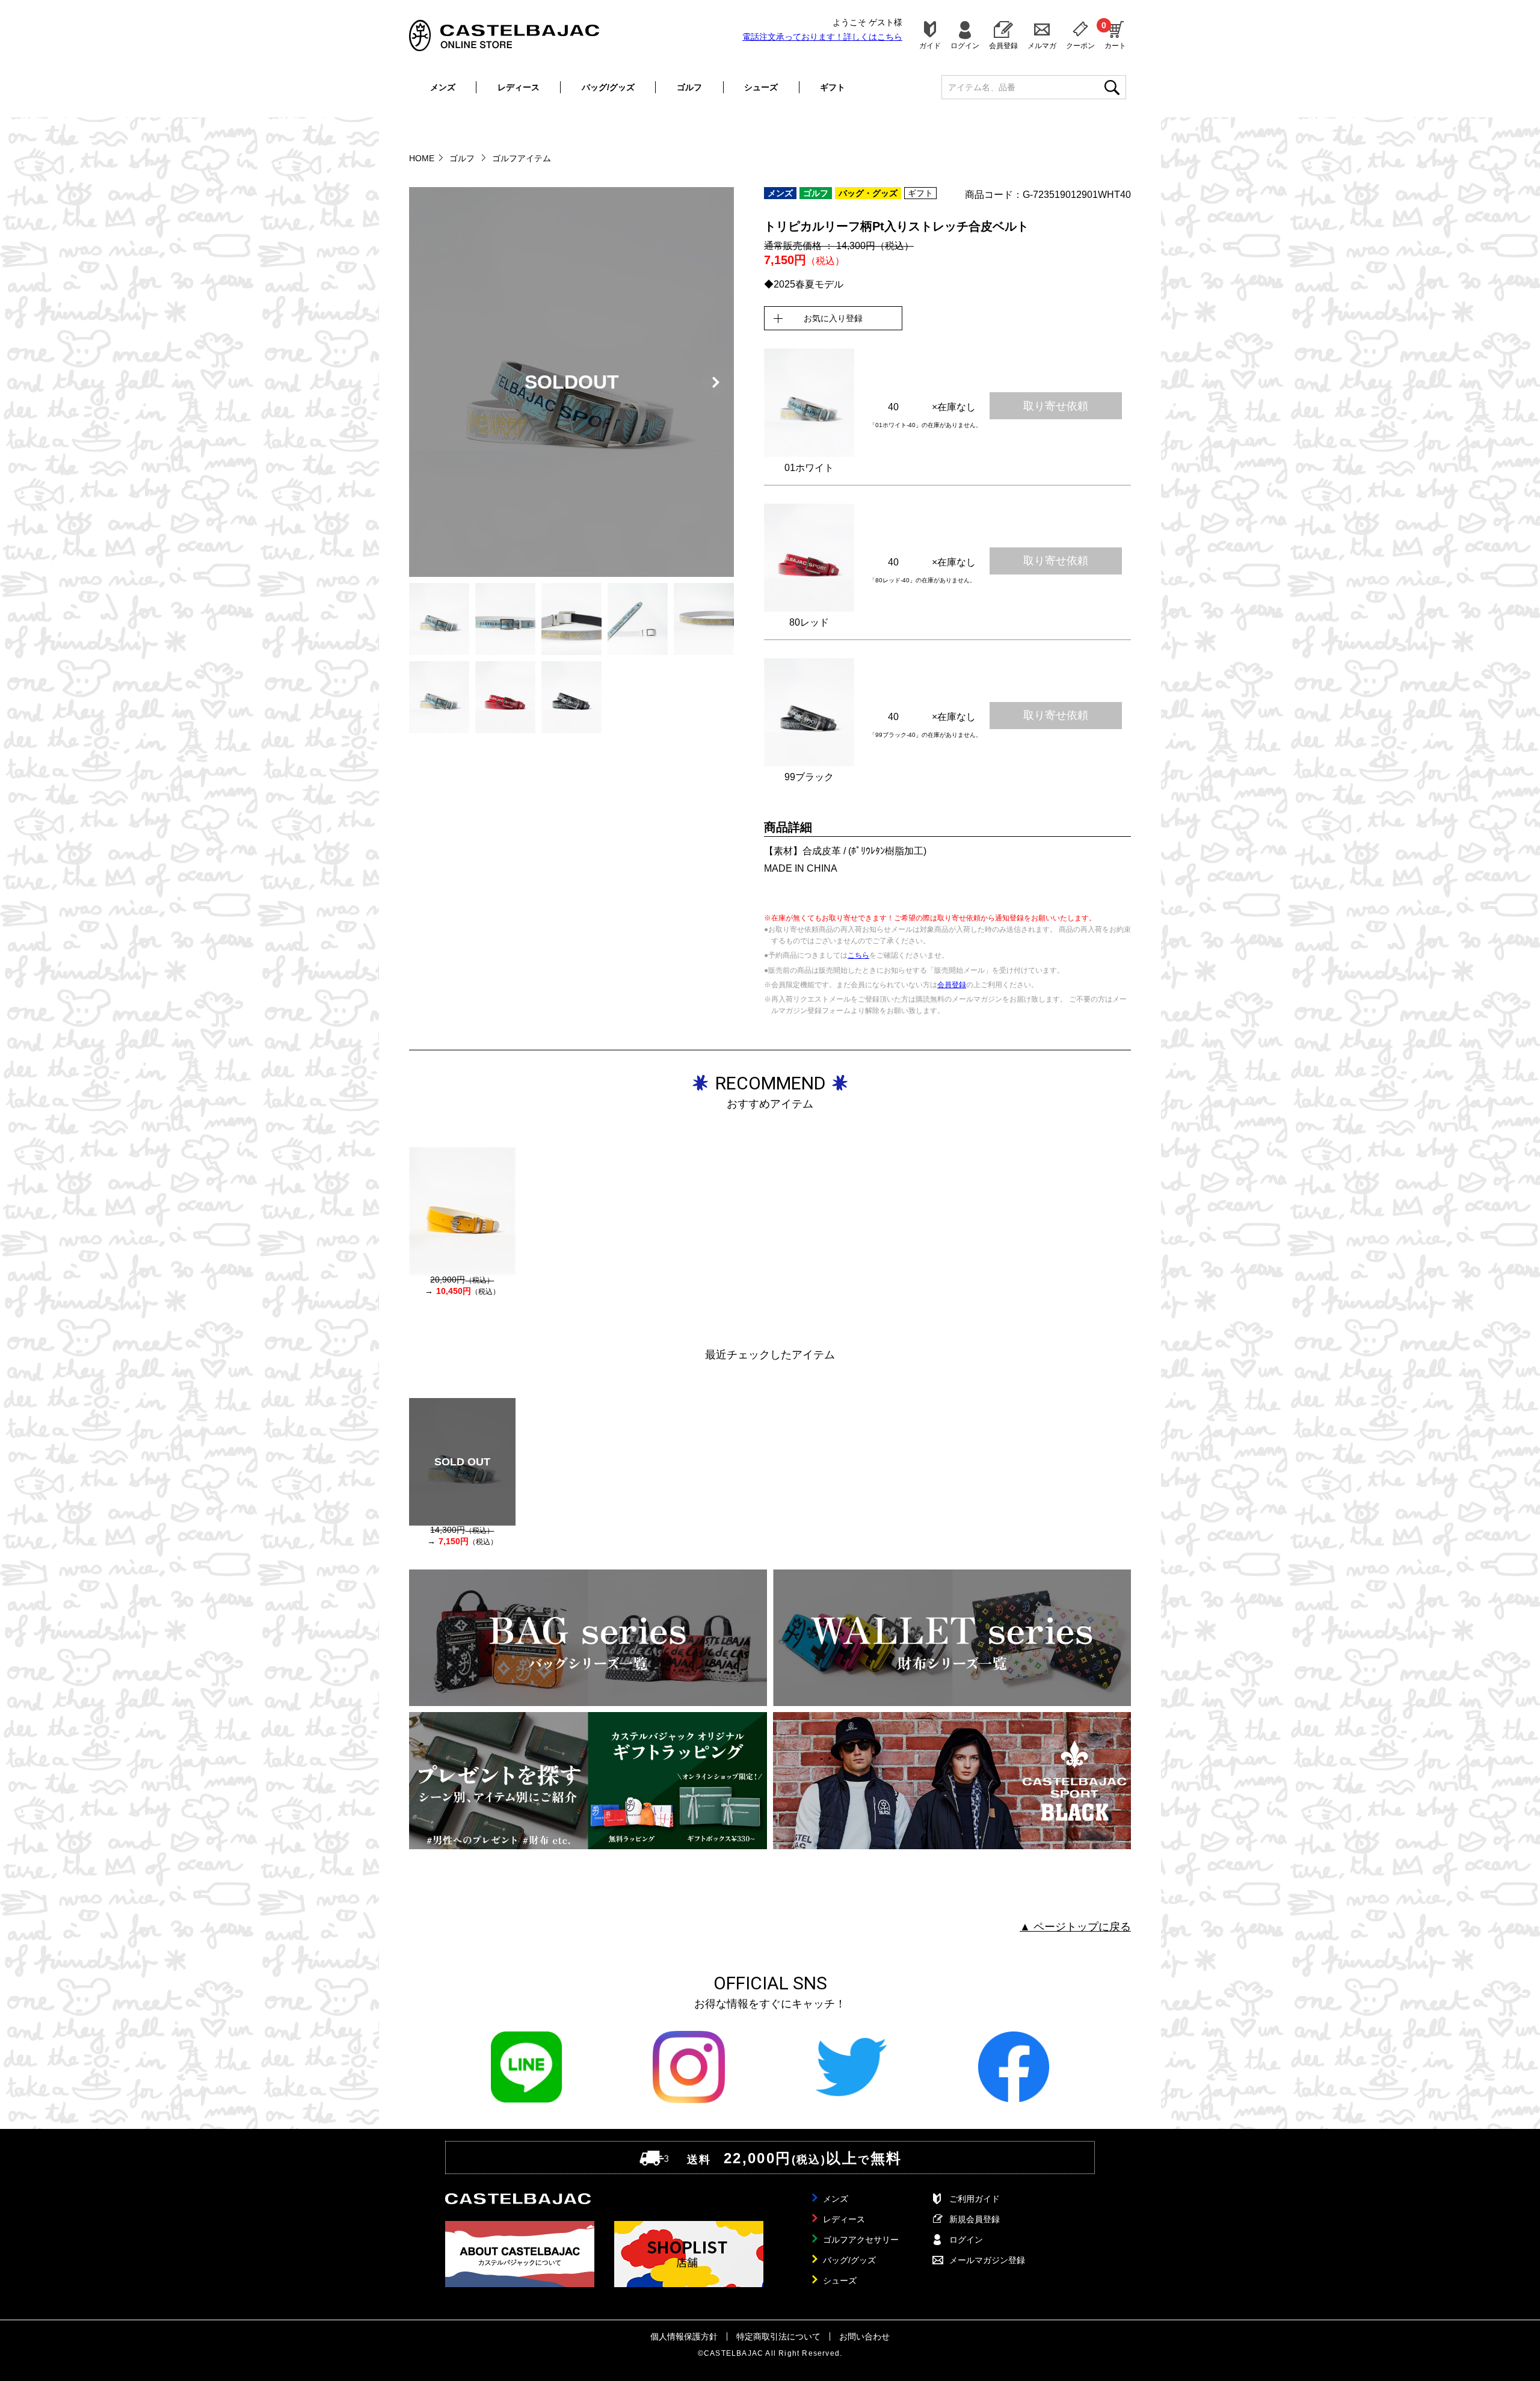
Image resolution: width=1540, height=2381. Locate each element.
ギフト (833, 87)
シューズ (761, 87)
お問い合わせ (864, 2336)
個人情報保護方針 (684, 2336)
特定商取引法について (778, 2336)
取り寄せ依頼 (1056, 406)
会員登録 (1003, 45)
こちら (858, 955)
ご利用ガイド (975, 2199)
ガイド (930, 45)
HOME (422, 158)
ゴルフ (689, 87)
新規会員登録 (975, 2219)
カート (1115, 35)
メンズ (443, 87)
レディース (519, 87)
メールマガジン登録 (987, 2260)
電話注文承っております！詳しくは (822, 37)
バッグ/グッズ (608, 87)
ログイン (965, 45)
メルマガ (1042, 45)
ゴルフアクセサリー (861, 2240)
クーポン (1080, 45)
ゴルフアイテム (522, 158)
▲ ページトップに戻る (1075, 1927)
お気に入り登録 (833, 318)
